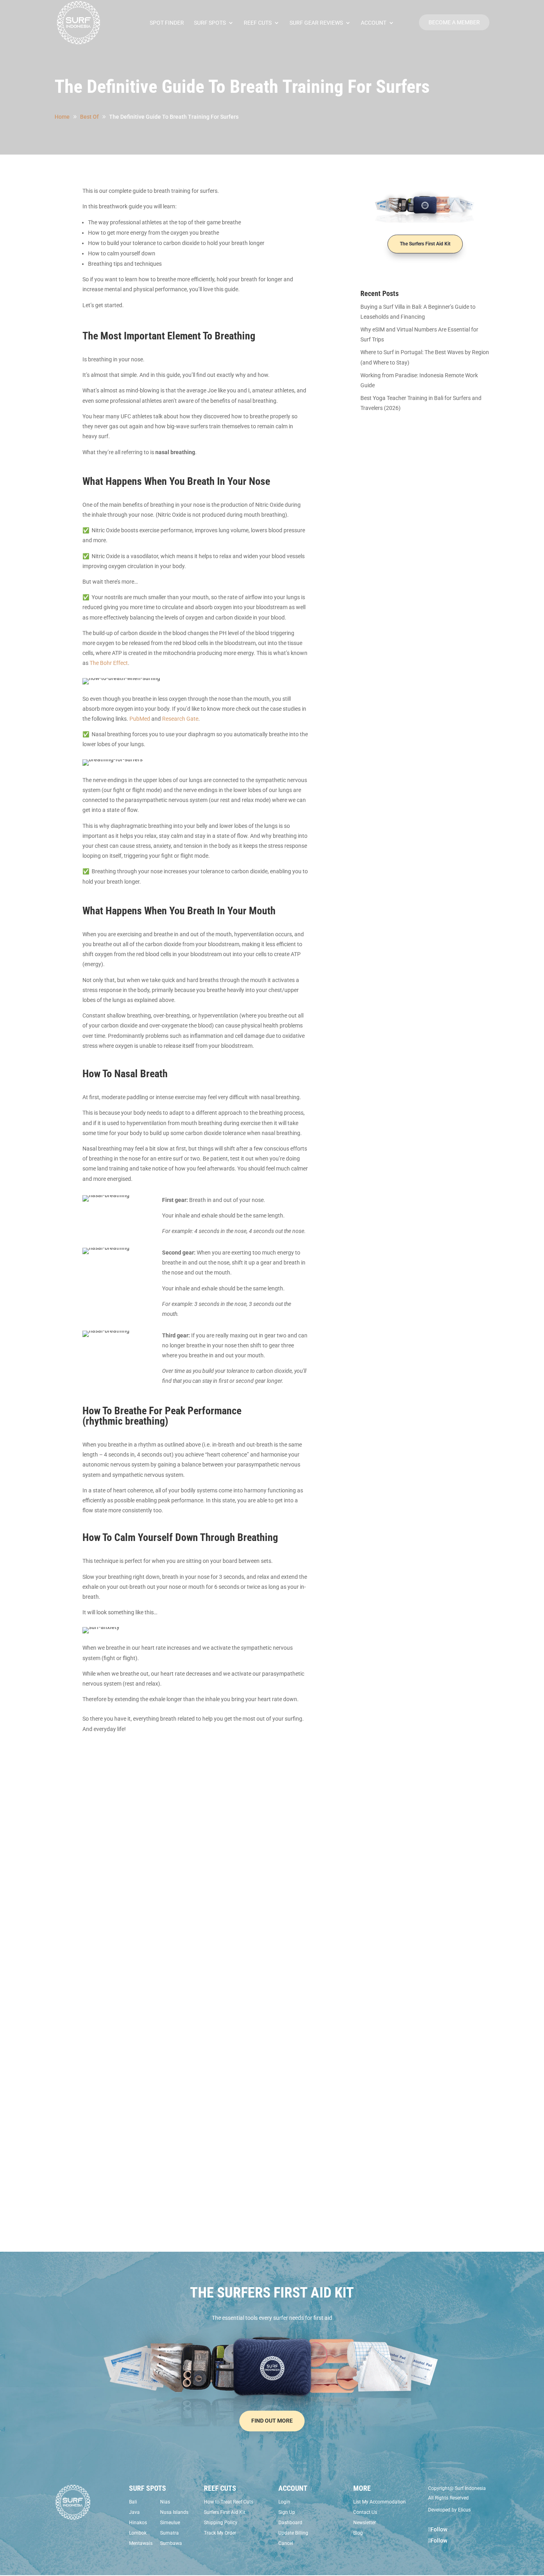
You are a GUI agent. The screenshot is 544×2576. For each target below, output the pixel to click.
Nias (165, 2502)
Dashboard (290, 2523)
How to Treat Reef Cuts (229, 2502)
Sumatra (169, 2533)
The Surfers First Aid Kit (425, 244)
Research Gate (180, 719)
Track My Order (220, 2533)
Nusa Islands (174, 2512)
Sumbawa (171, 2543)
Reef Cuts (258, 23)
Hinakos (138, 2523)
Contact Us (365, 2512)
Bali (133, 2502)
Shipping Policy (221, 2523)
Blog (358, 2533)
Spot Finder (167, 23)
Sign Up (287, 2512)
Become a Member (454, 22)
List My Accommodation (380, 2502)
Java (134, 2512)
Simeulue (170, 2523)
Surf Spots (210, 23)
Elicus (464, 2510)
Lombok (138, 2533)
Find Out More (272, 2421)
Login (284, 2502)
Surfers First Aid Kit (225, 2512)
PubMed (140, 719)
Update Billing (293, 2533)
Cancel (286, 2543)
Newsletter (365, 2523)
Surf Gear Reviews (316, 23)
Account (374, 23)
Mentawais (141, 2543)
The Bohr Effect (109, 663)
